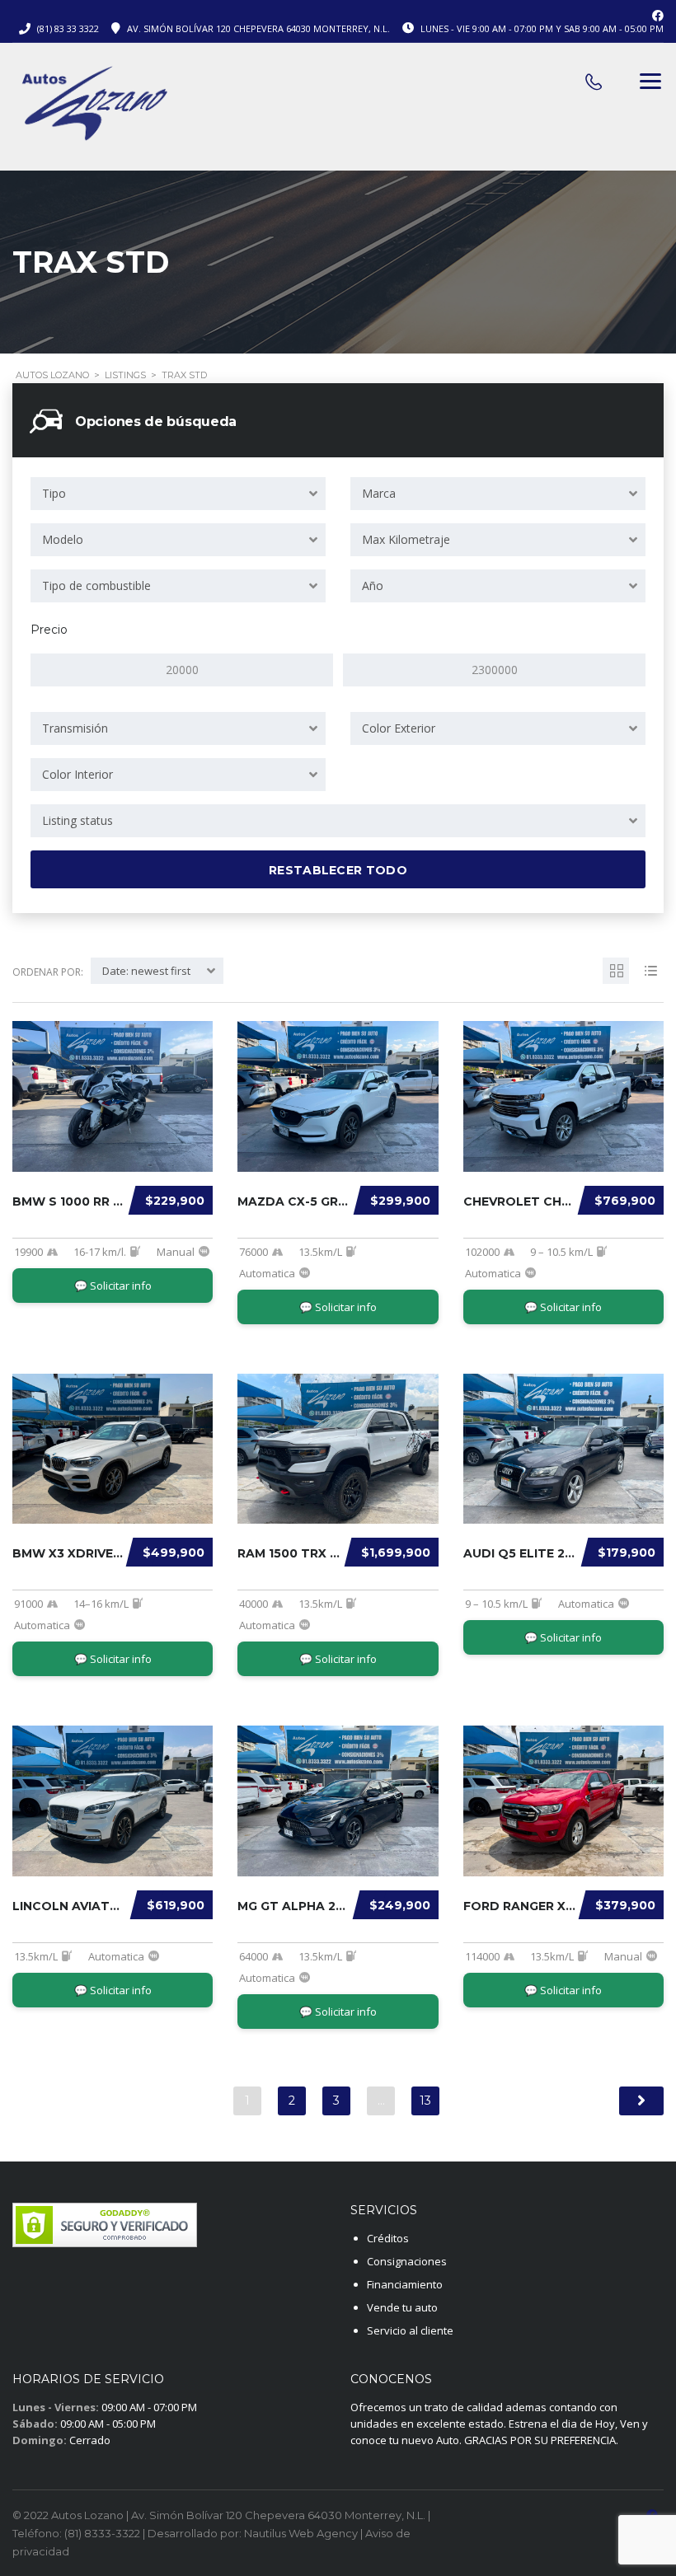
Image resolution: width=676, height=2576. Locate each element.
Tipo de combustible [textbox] (96, 585)
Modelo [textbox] (63, 539)
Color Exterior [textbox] (399, 728)
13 (425, 2101)
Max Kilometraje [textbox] (406, 539)
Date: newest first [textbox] (146, 971)
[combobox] (178, 494)
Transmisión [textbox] (75, 728)
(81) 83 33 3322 (68, 28)
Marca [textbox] (379, 493)
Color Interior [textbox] (77, 774)
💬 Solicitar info (113, 1286)
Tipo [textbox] (54, 493)
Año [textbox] (373, 585)
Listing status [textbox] (77, 820)
